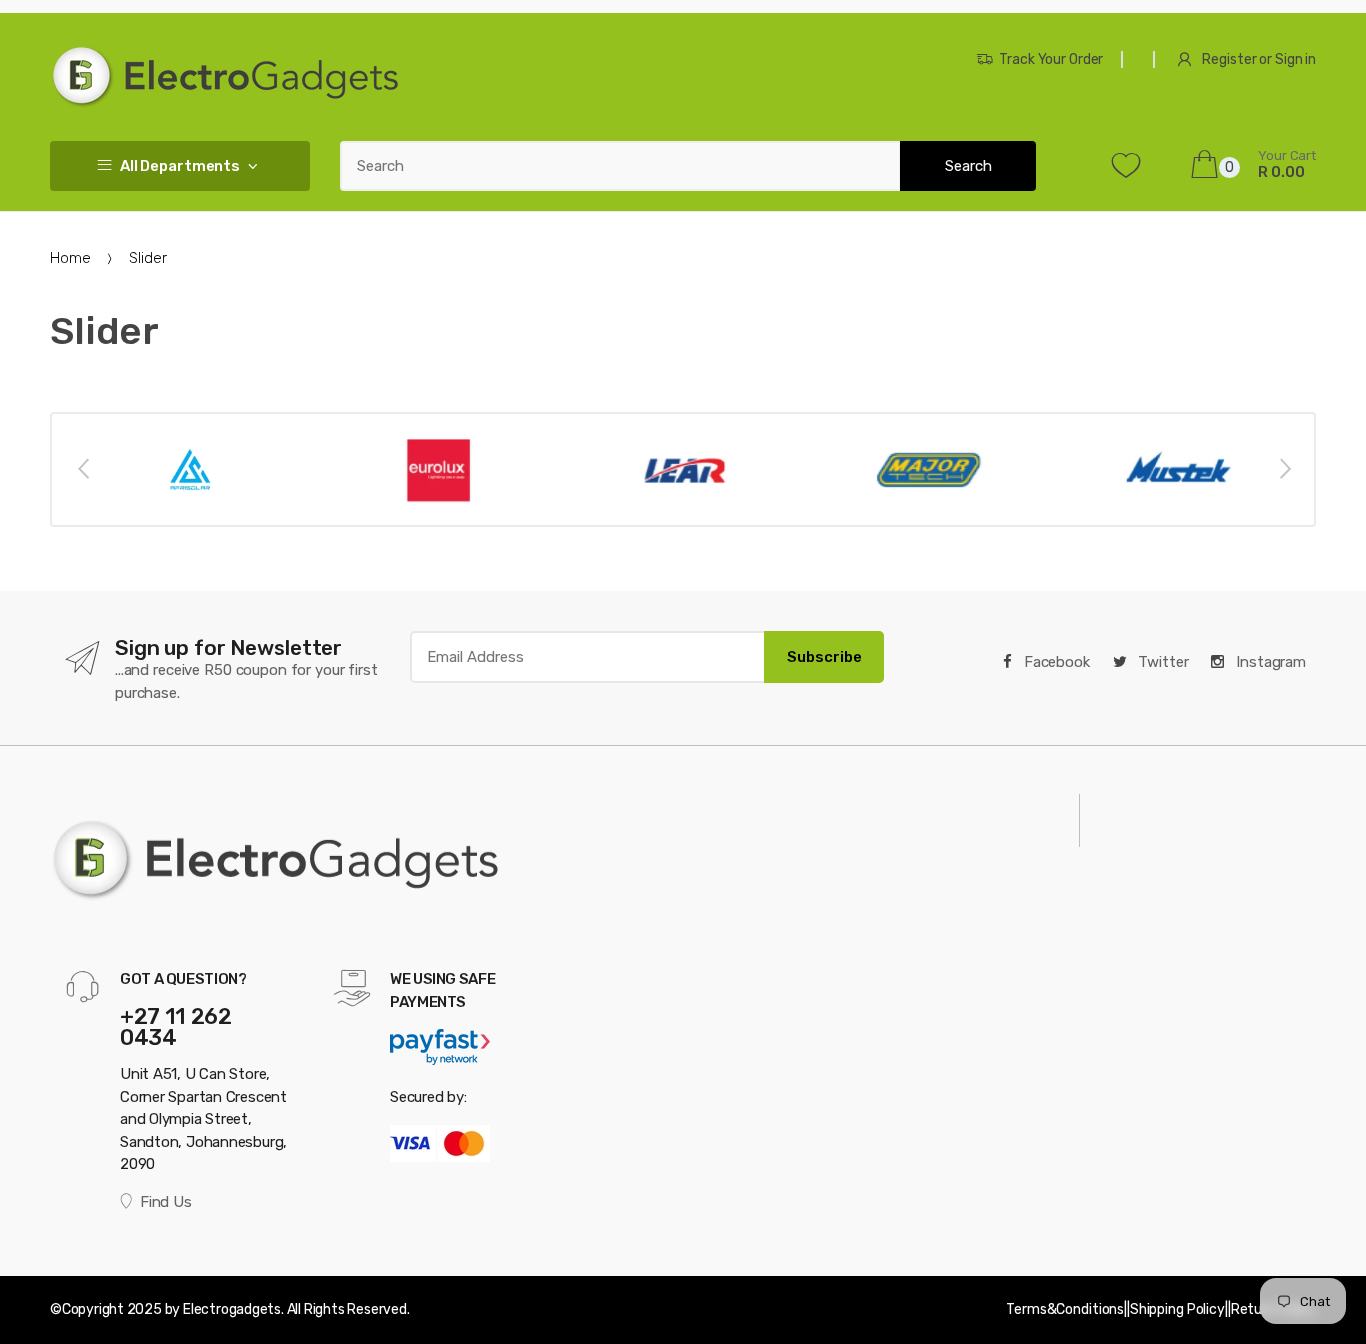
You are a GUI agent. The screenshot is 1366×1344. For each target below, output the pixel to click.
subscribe (824, 657)
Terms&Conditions (1065, 1309)
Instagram (1269, 662)
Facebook (1055, 662)
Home (70, 258)
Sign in (1295, 59)
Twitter (1162, 662)
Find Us (165, 1202)
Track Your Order (1051, 59)
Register (1229, 59)
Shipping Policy (1177, 1309)
